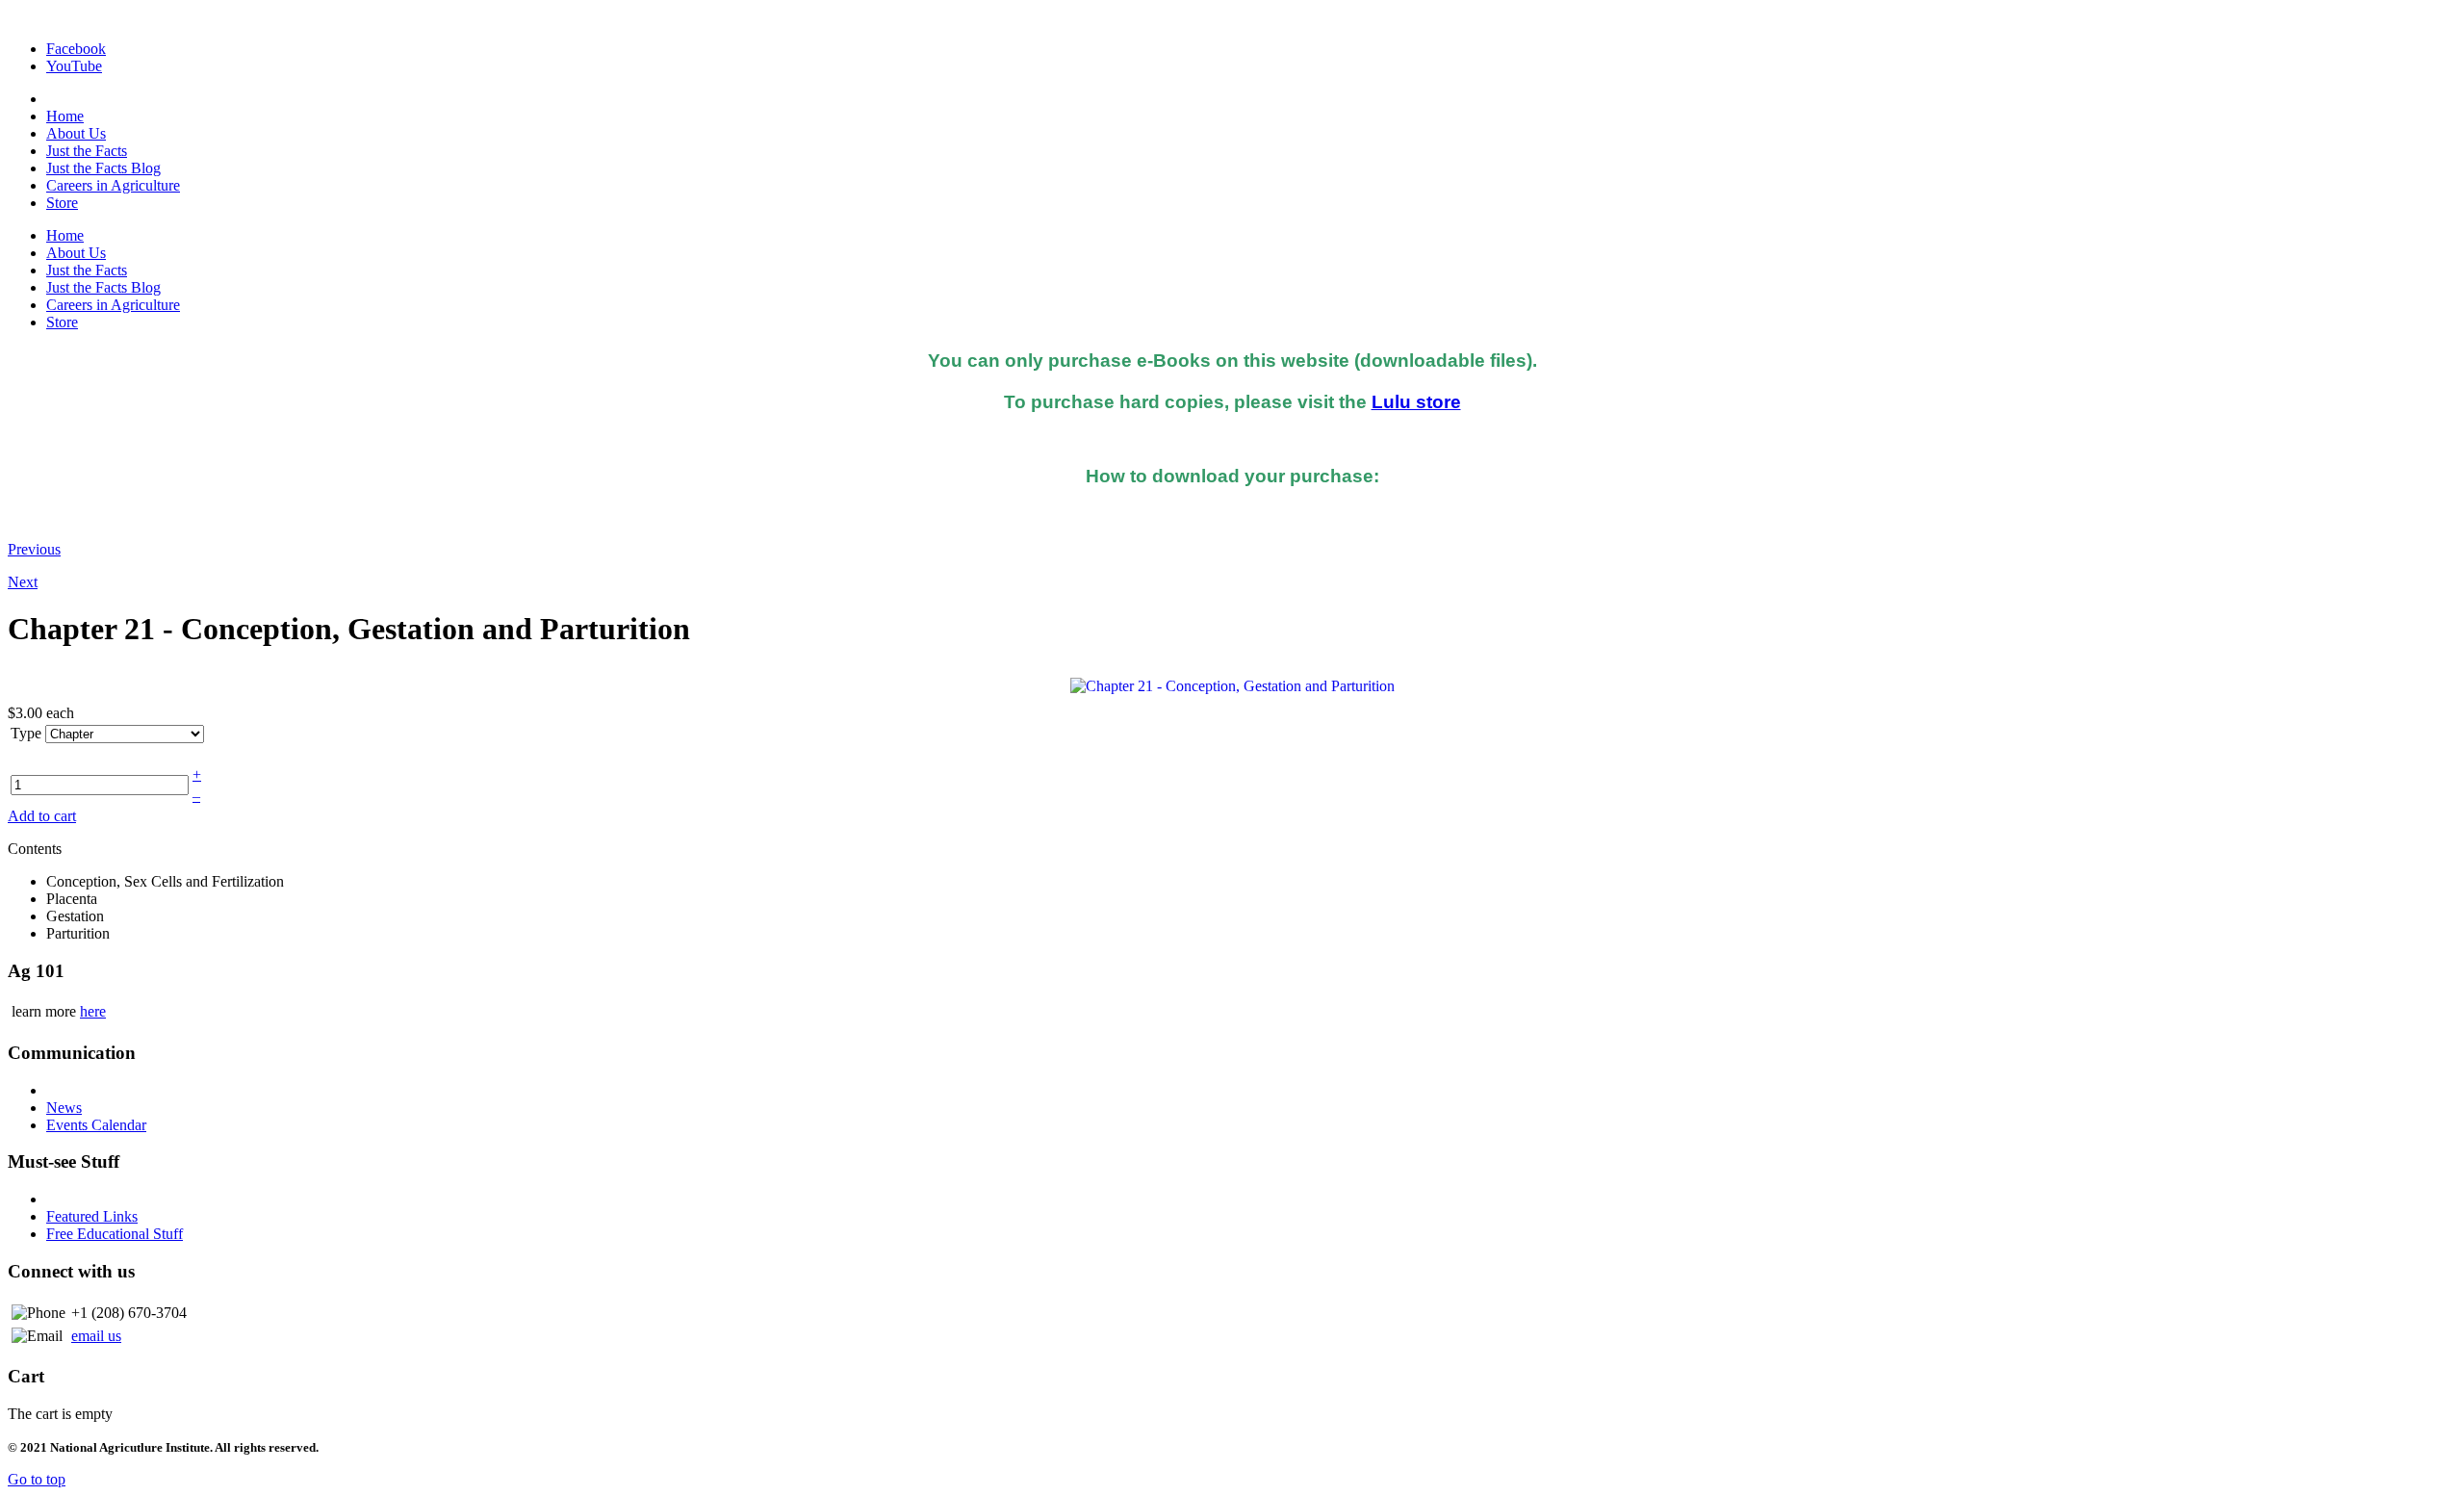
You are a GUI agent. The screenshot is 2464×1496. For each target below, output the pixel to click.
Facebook (76, 49)
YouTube (74, 66)
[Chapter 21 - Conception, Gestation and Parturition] (1232, 685)
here (93, 1011)
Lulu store (1416, 402)
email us (96, 1336)
